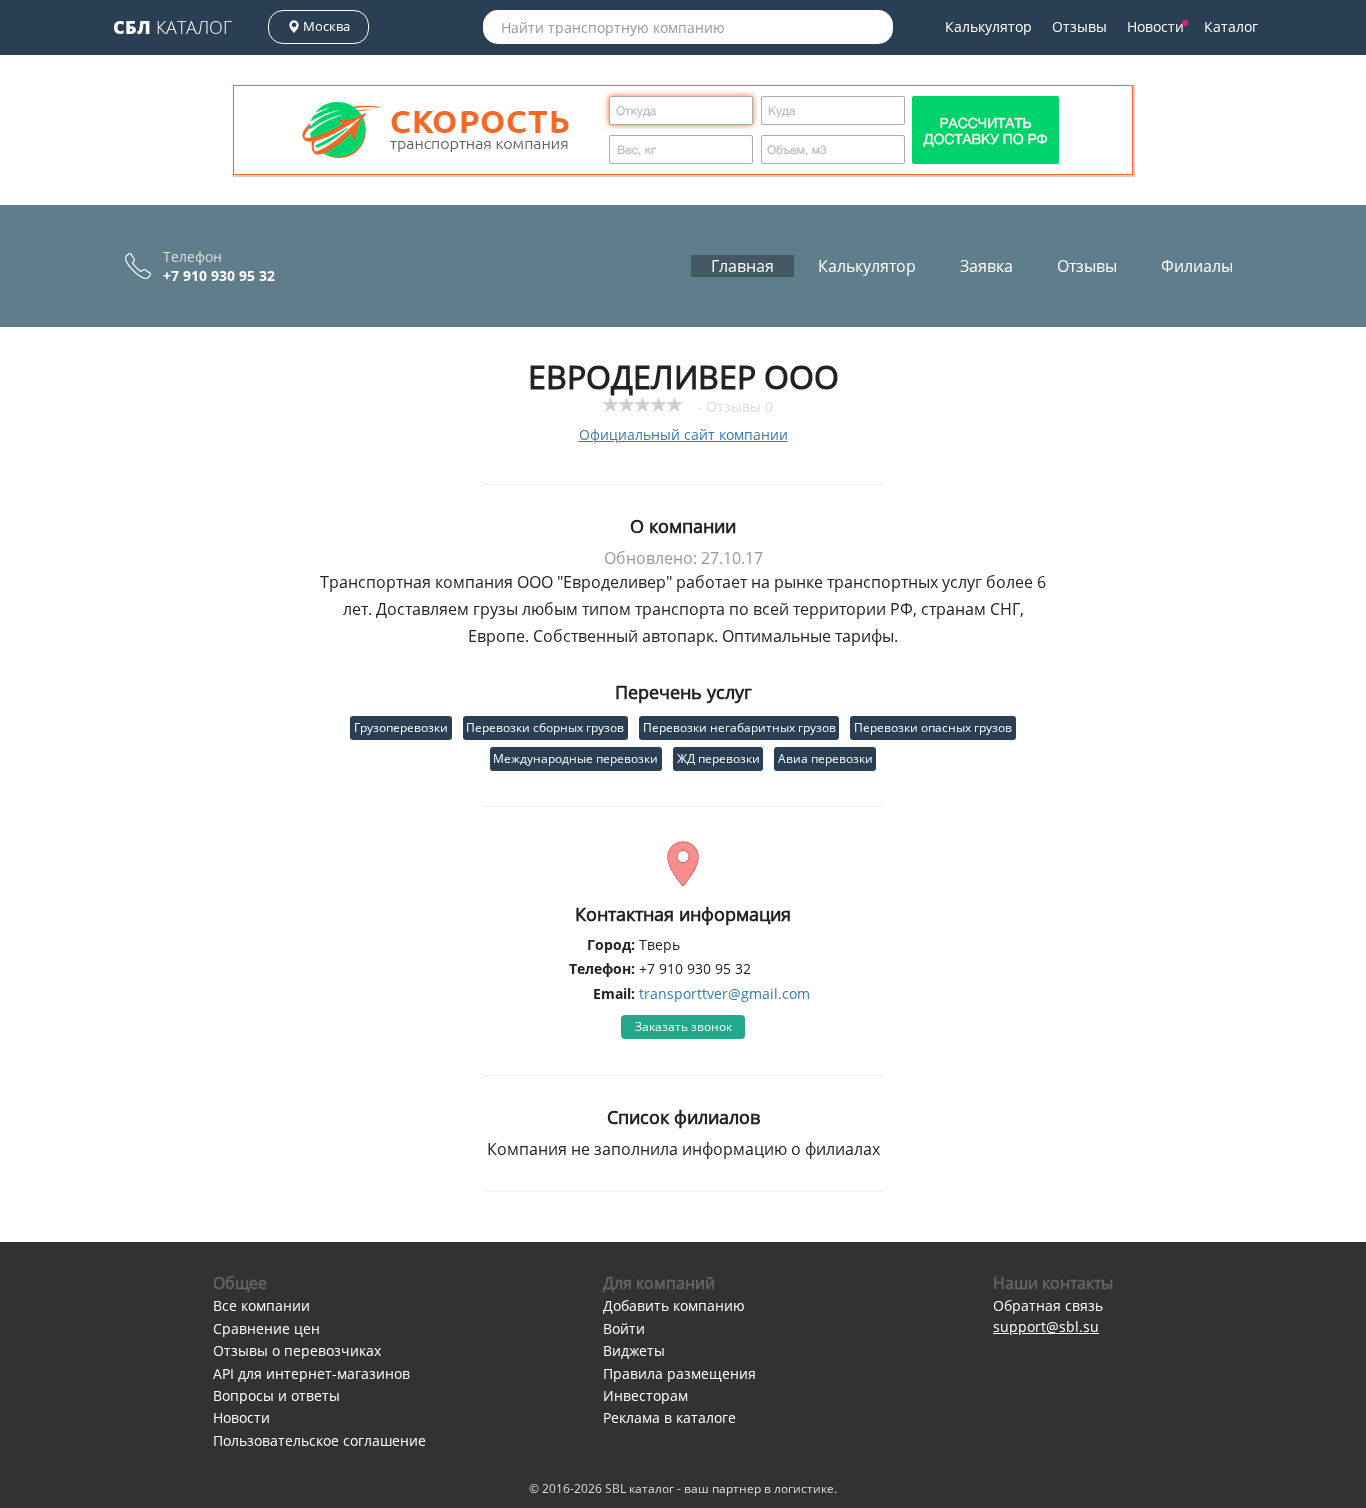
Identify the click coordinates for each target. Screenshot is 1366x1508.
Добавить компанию (674, 1305)
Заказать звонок (683, 1026)
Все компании (261, 1305)
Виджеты (634, 1350)
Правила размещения (679, 1373)
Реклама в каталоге (669, 1417)
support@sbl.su (1046, 1326)
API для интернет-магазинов (311, 1373)
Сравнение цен (266, 1328)
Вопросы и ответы (276, 1395)
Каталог (172, 27)
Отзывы (1079, 26)
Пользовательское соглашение (319, 1440)
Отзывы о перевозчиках (297, 1350)
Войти (624, 1328)
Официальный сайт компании (683, 434)
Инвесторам (645, 1395)
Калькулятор (988, 26)
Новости (1155, 26)
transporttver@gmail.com (724, 993)
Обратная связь (1048, 1305)
